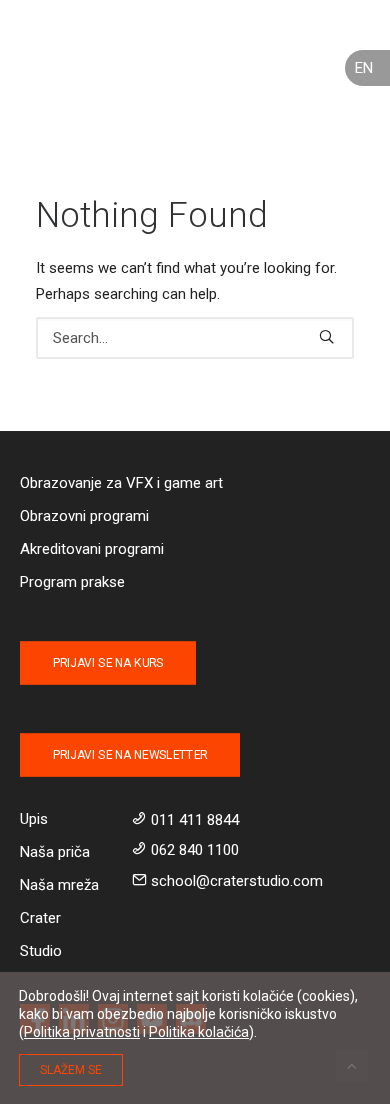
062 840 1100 (195, 850)
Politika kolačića (199, 1032)
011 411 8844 (195, 820)
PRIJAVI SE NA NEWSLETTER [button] (130, 755)
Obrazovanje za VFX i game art (121, 483)
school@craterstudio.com (237, 881)
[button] (326, 336)
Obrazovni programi (84, 516)
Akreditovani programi (92, 549)
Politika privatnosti (82, 1032)
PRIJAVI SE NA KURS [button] (108, 663)
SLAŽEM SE (71, 1070)
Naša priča (55, 852)
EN (364, 68)
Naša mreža (59, 885)
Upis (34, 819)
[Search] (195, 338)
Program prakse (72, 582)
